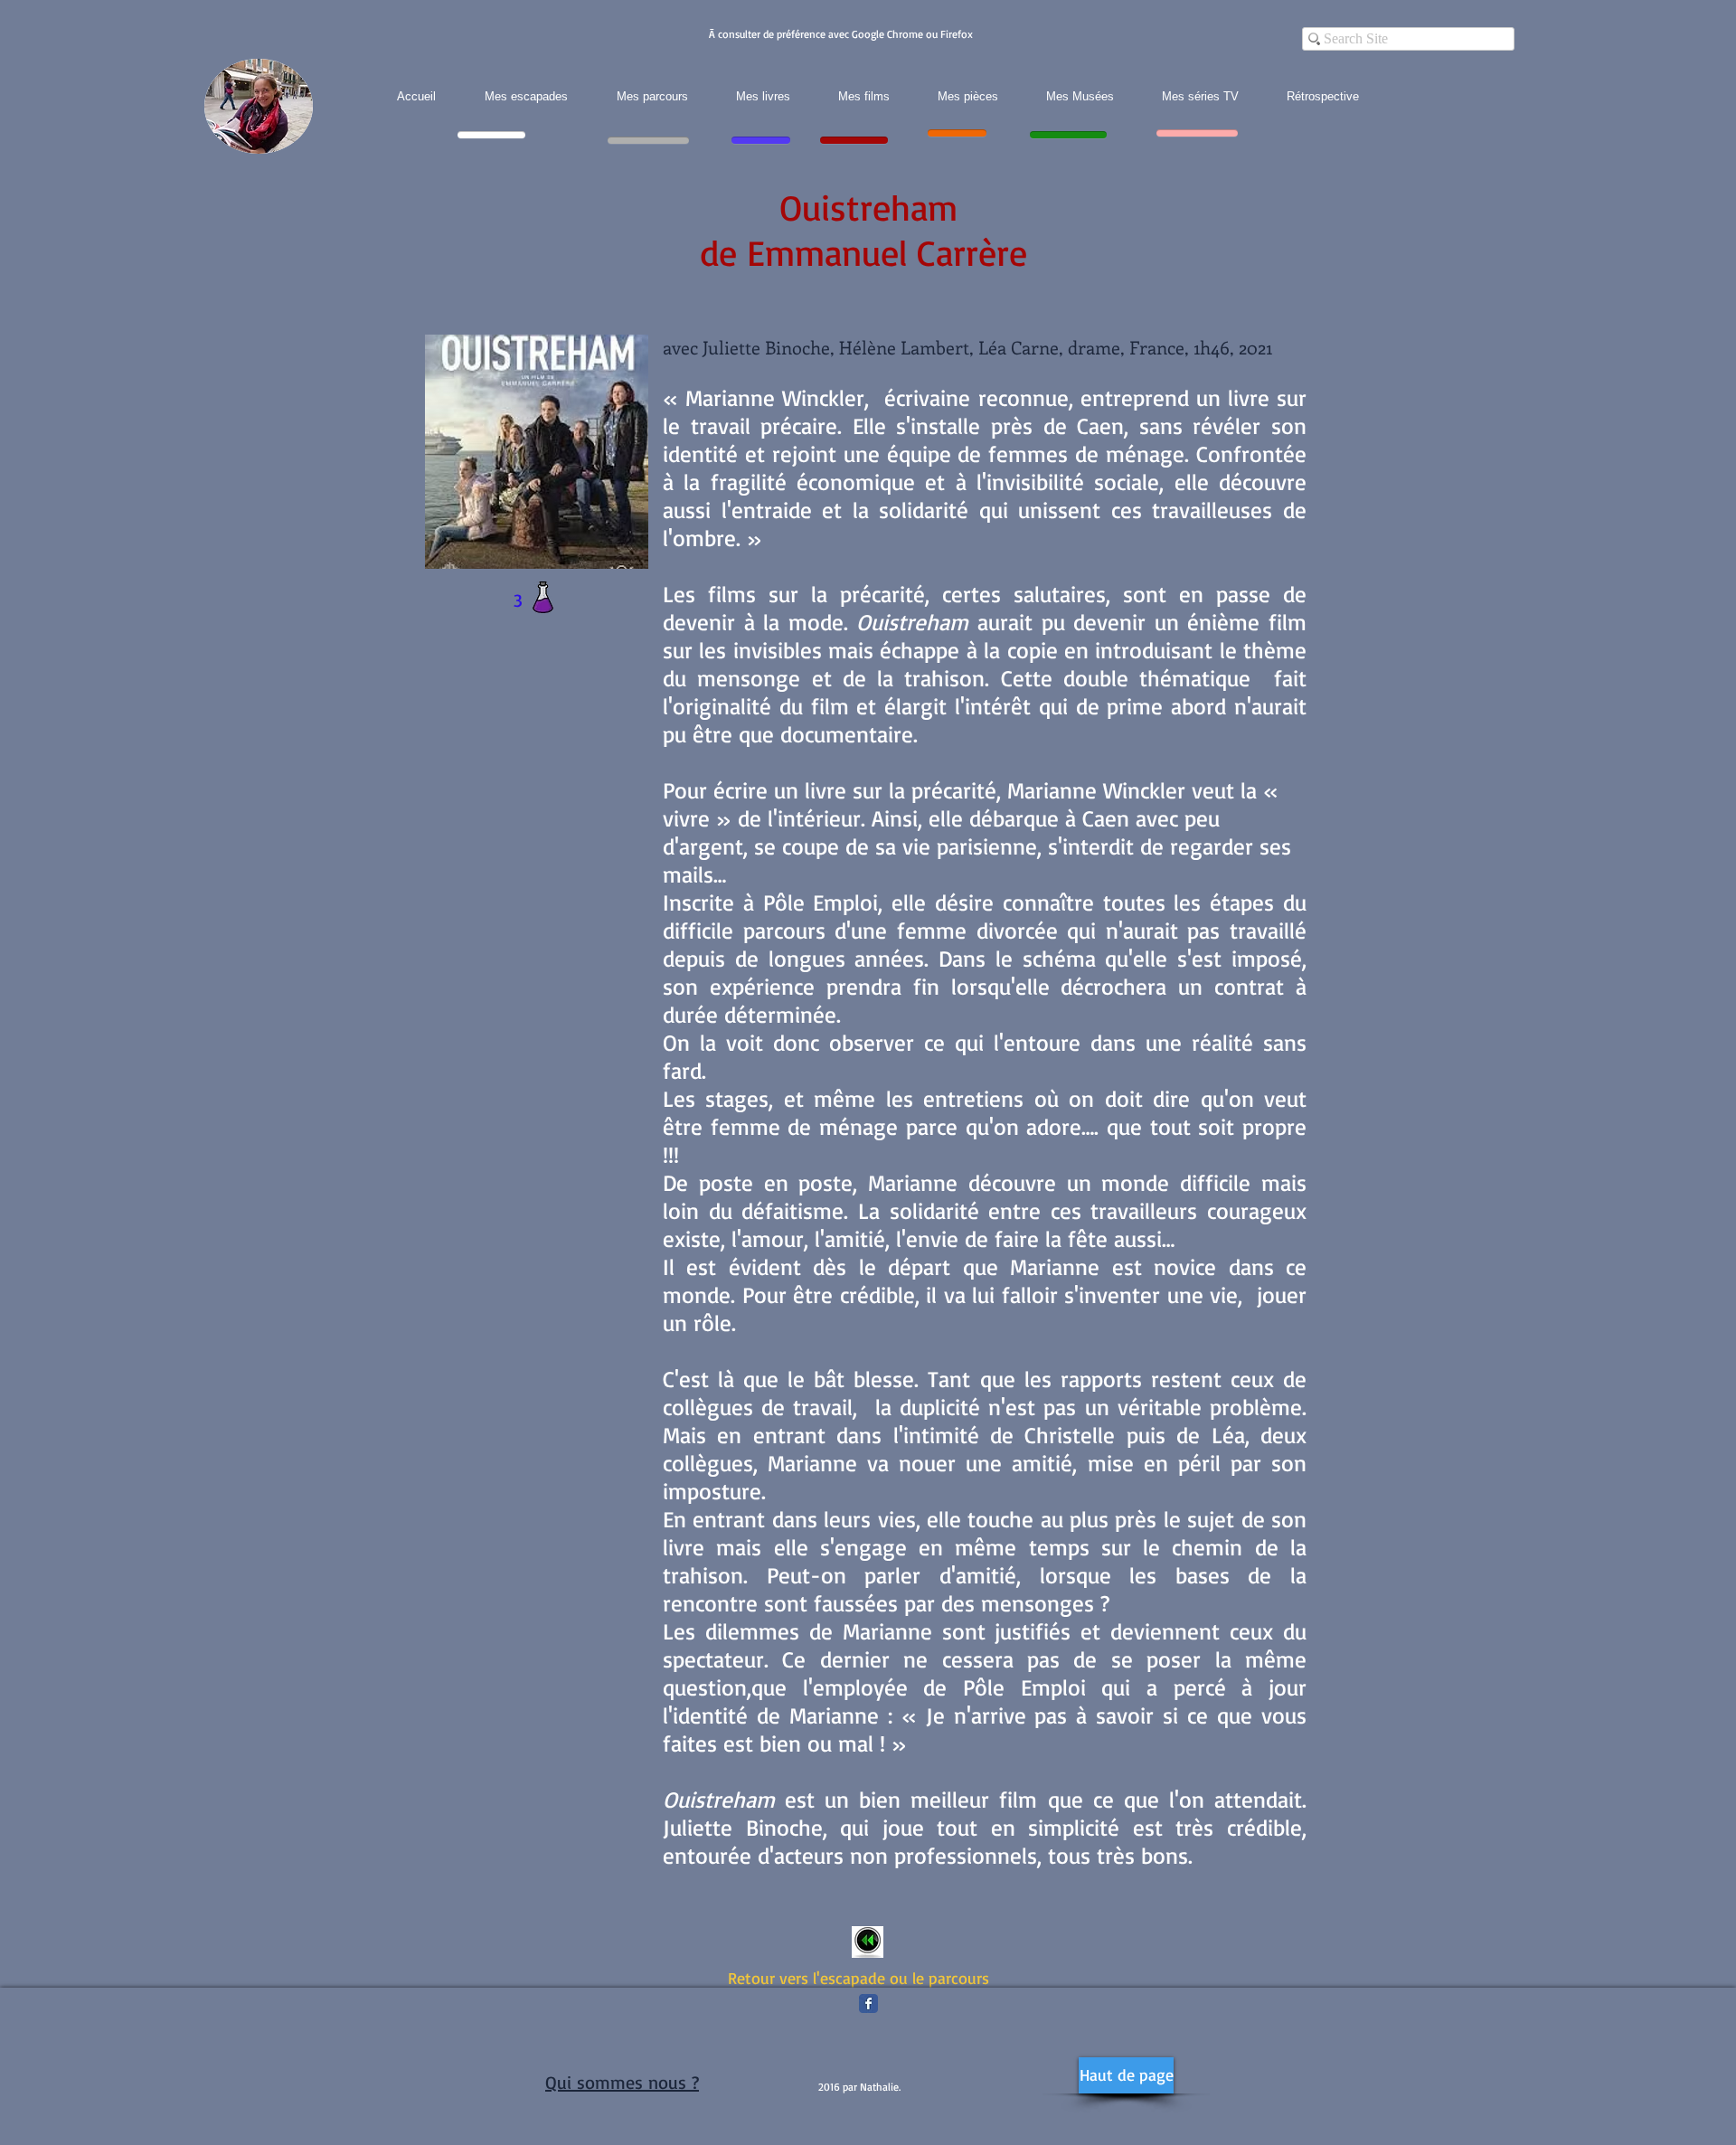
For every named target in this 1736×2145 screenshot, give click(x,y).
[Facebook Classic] (868, 2003)
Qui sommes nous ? (622, 2082)
